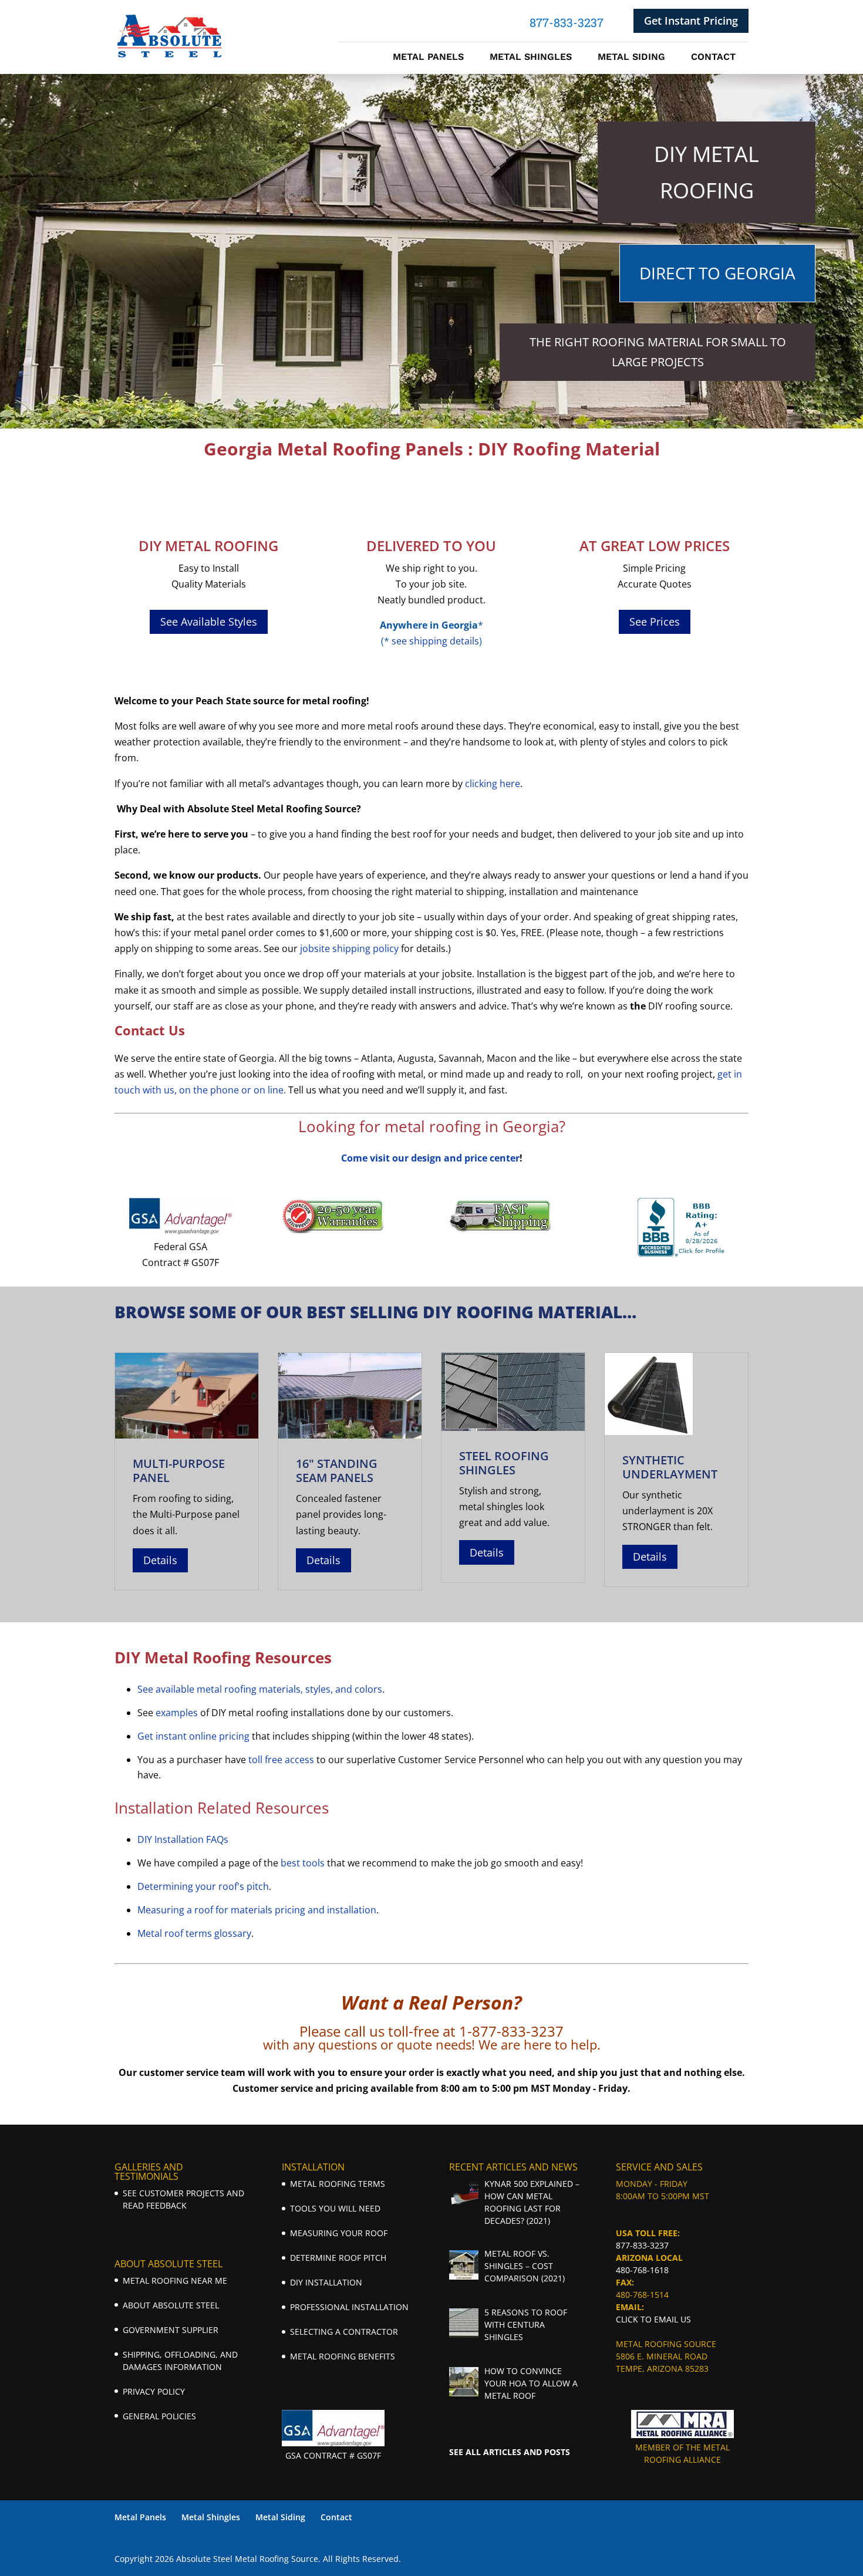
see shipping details (435, 641)
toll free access (281, 1760)
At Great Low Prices (655, 546)
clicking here (493, 784)
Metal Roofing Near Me (175, 2280)
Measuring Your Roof (339, 2233)
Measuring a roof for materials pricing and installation (257, 1910)
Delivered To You (431, 546)
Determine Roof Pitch (338, 2258)
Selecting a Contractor (344, 2332)
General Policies (159, 2416)
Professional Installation (349, 2307)
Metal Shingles (531, 58)
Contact (713, 58)
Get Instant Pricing (691, 21)
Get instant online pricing (193, 1736)
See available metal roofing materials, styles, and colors (260, 1689)
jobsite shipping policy (349, 948)
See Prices (655, 622)
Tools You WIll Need (335, 2208)
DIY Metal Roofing (208, 546)
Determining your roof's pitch (203, 1886)
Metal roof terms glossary (194, 1933)
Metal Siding (631, 58)
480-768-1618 (642, 2270)
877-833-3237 (642, 2245)
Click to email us (653, 2319)
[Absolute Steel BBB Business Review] (682, 1253)
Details (160, 1560)
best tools (303, 1863)
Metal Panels (428, 58)
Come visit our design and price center (430, 1158)
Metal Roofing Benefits (343, 2356)
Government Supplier (171, 2330)
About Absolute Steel (171, 2305)
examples (177, 1713)
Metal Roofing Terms (338, 2184)
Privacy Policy (154, 2391)
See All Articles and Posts (510, 2452)
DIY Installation (326, 2282)
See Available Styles (209, 622)
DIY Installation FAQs (183, 1839)
